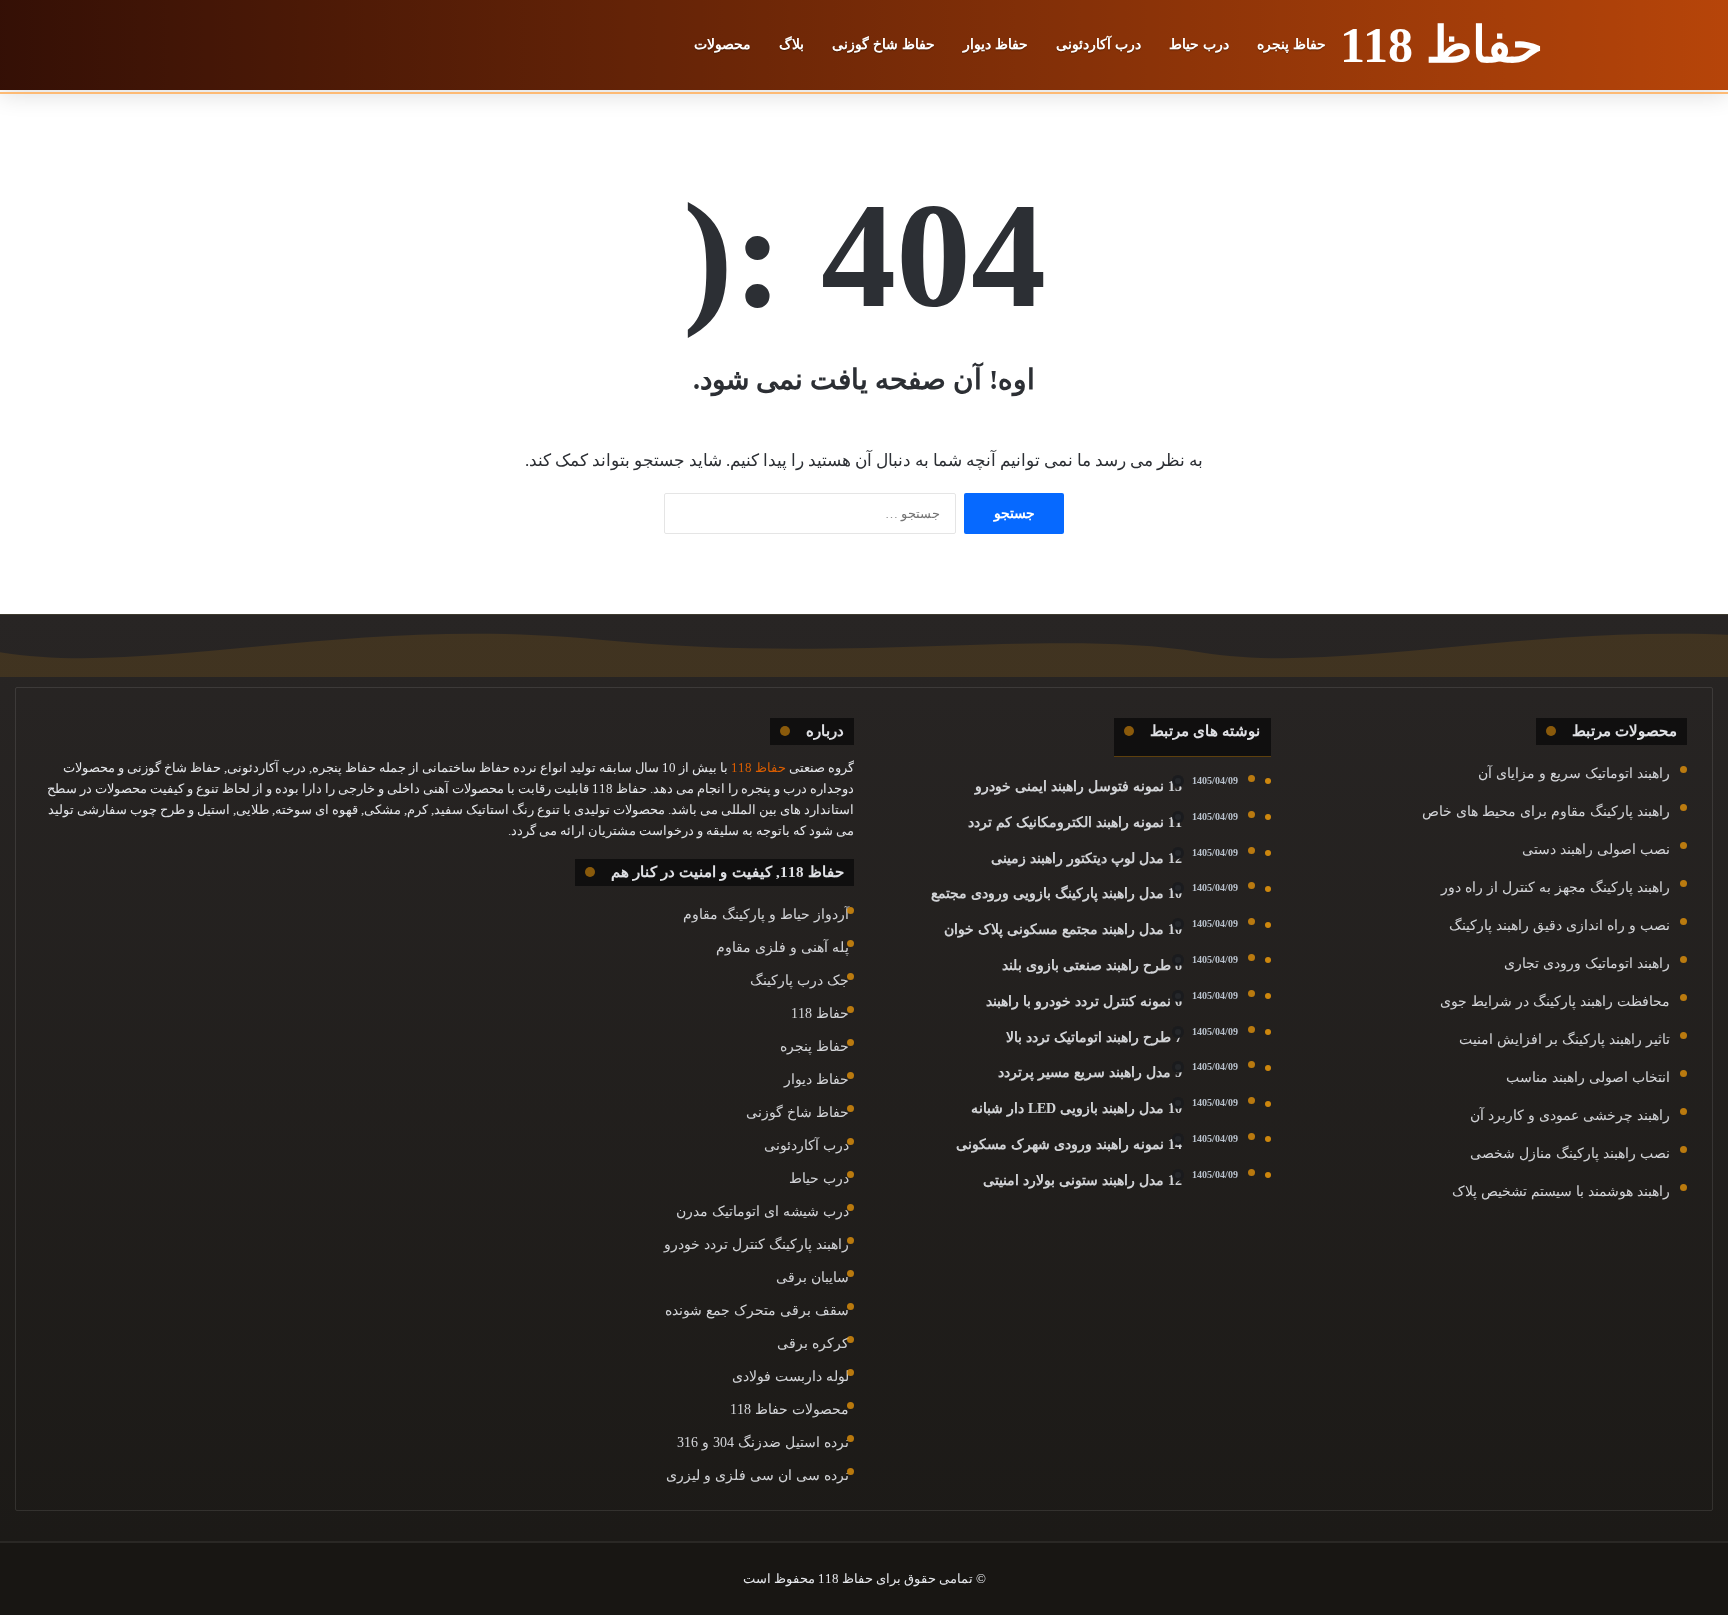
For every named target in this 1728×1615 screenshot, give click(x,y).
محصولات (722, 44)
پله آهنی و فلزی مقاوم (782, 947)
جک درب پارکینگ (799, 980)
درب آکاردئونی (1098, 44)
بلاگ (791, 44)
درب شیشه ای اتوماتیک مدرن (762, 1211)
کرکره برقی (813, 1343)
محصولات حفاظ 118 (789, 1409)
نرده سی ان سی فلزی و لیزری (757, 1475)
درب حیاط (1199, 44)
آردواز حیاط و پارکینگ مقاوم (766, 914)
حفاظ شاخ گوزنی (883, 44)
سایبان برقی (812, 1277)
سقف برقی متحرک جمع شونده (757, 1310)
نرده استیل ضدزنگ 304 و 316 (763, 1442)
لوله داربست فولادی (790, 1376)
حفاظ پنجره (1291, 44)
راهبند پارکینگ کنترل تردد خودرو (756, 1244)
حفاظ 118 (820, 1013)
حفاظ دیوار (995, 44)
